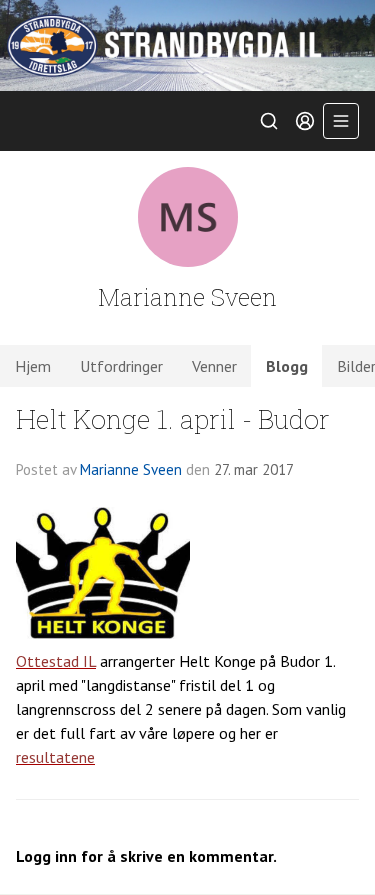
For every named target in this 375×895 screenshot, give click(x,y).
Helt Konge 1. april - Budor (173, 418)
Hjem (33, 366)
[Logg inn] (305, 121)
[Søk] (269, 121)
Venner (214, 366)
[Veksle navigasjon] (341, 121)
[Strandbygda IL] (187, 45)
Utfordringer (121, 366)
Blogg (287, 366)
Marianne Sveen (131, 469)
